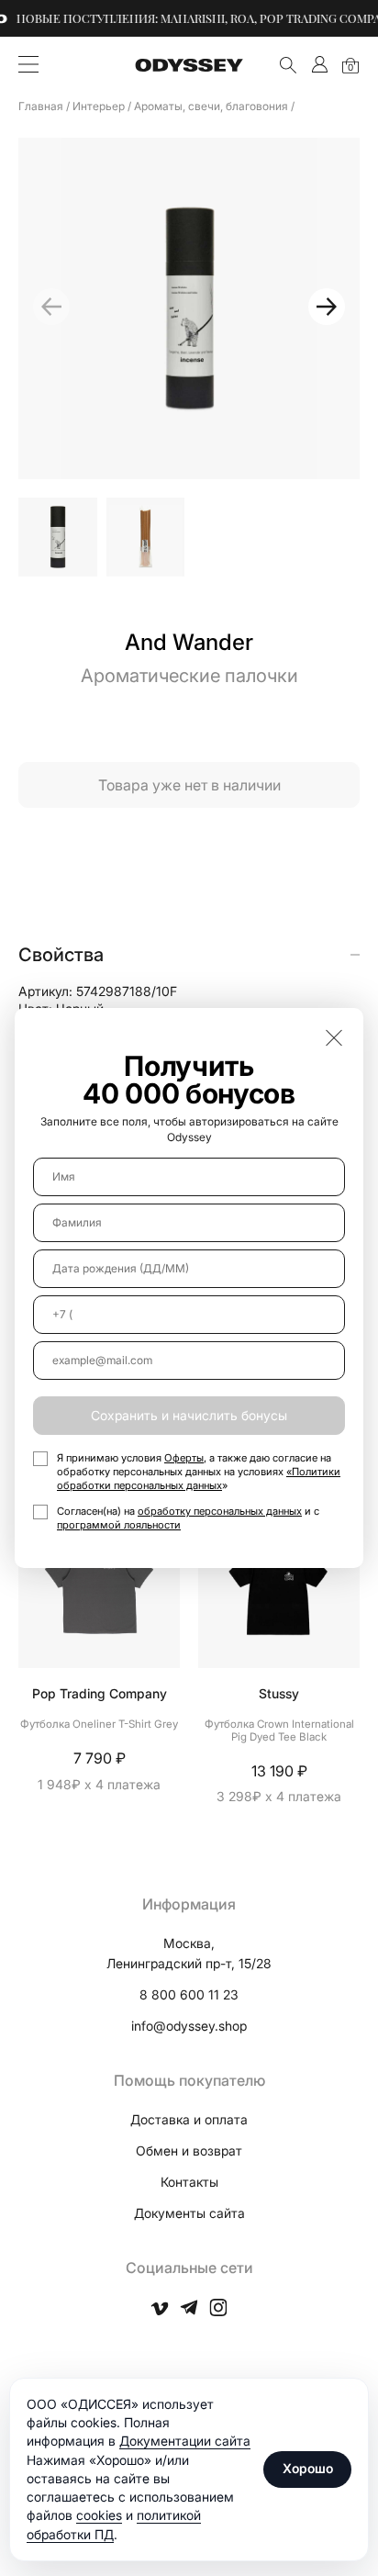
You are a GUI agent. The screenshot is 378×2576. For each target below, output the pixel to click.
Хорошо (308, 2468)
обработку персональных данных (220, 1511)
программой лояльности (119, 1525)
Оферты (184, 1458)
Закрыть (334, 1037)
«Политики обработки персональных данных (199, 1478)
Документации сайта (185, 2441)
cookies (99, 2515)
